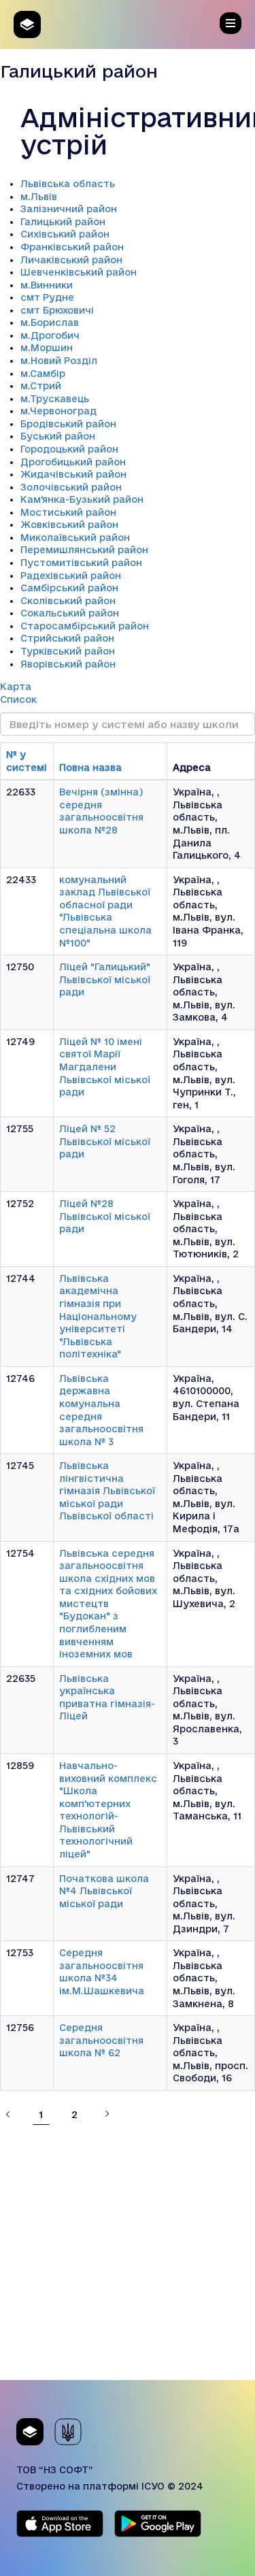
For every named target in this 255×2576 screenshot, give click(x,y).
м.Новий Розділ (59, 361)
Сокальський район (70, 613)
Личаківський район (71, 260)
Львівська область (68, 184)
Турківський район (68, 651)
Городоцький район (69, 449)
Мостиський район (68, 512)
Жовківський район (69, 525)
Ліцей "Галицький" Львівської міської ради (105, 979)
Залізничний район (69, 209)
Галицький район (63, 222)
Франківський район (72, 247)
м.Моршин (47, 348)
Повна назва (90, 767)
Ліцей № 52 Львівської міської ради (105, 1141)
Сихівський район (65, 234)
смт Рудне (47, 297)
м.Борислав (50, 323)
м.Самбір (43, 374)
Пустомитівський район (81, 563)
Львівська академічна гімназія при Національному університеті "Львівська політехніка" (98, 1316)
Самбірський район (69, 588)
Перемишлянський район (84, 550)
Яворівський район (68, 664)
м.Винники (47, 285)
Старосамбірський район (85, 626)
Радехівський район (71, 576)
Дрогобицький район (73, 462)
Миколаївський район (75, 538)
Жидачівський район (73, 474)
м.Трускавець (55, 399)
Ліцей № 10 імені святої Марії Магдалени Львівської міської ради (105, 1067)
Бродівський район (68, 424)
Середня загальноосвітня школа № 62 (101, 2040)
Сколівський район (68, 601)
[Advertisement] (128, 2252)
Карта (16, 687)
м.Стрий (41, 386)
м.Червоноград (58, 411)
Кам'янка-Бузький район (82, 499)
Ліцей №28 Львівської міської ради (105, 1216)
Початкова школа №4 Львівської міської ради (104, 1891)
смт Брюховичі (57, 310)
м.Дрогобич (50, 335)
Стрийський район (67, 638)
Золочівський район (71, 487)
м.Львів (39, 197)
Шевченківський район (79, 272)
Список (18, 699)
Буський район (58, 436)
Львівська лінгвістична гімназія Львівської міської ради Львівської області (107, 1491)
